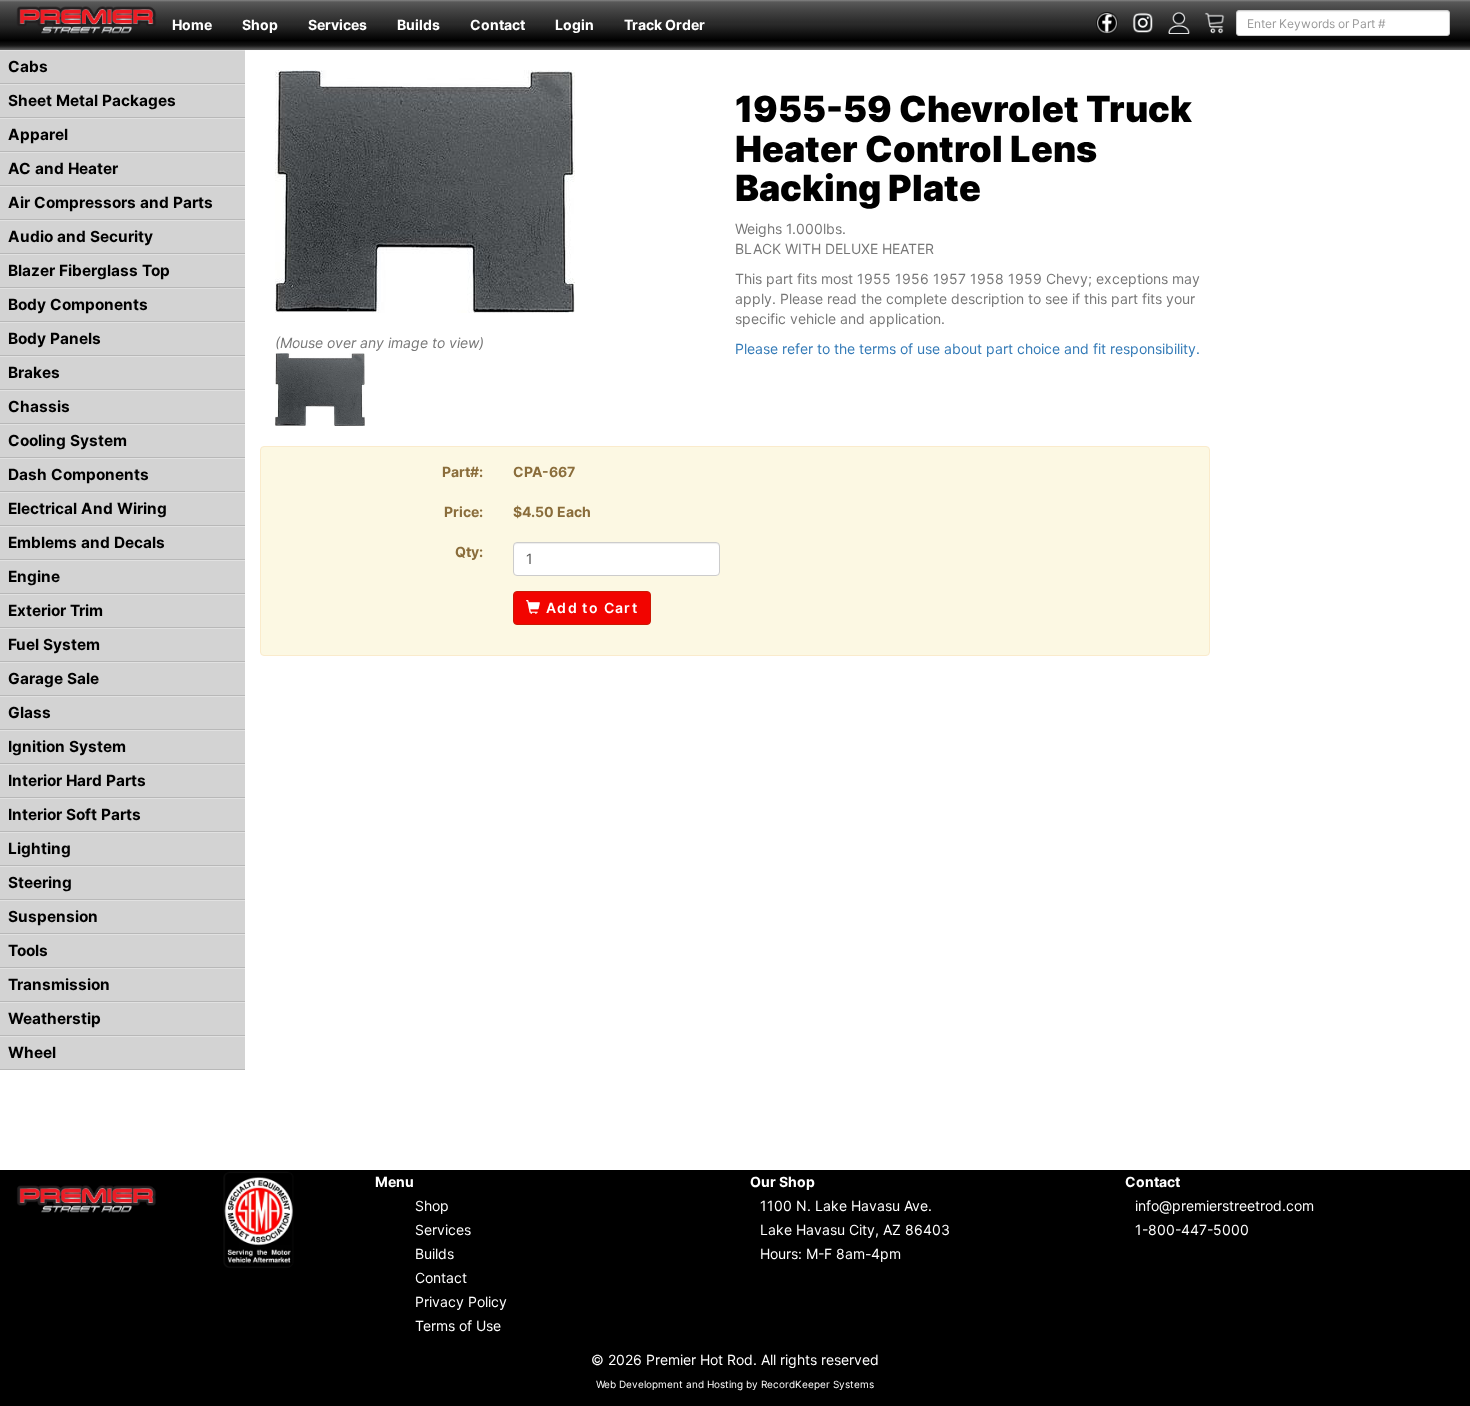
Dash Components (78, 474)
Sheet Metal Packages (92, 100)
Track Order (664, 24)
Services (337, 24)
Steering (40, 882)
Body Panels (54, 338)
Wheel (32, 1052)
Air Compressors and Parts (110, 202)
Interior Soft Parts (74, 814)
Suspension (53, 916)
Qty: (469, 551)
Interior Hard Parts (77, 780)
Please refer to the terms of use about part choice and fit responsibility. (967, 348)
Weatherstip (54, 1018)
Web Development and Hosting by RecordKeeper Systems (735, 1384)
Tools (28, 950)
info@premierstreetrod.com (1224, 1205)
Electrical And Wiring (87, 508)
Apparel (38, 134)
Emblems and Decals (86, 542)
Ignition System (67, 746)
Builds (418, 24)
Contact (497, 24)
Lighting (39, 848)
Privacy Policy (461, 1301)
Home (192, 24)
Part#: (462, 471)
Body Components (78, 304)
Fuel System (54, 644)
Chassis (39, 406)
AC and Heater (63, 168)
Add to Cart (589, 607)
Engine (34, 576)
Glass (29, 712)
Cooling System (67, 440)
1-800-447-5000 (1192, 1229)
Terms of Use (458, 1325)
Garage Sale (53, 678)
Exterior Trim (55, 610)
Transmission (59, 984)
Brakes (34, 372)
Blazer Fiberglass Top (89, 270)
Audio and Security (80, 236)
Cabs (28, 66)
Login (574, 24)
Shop (260, 24)
